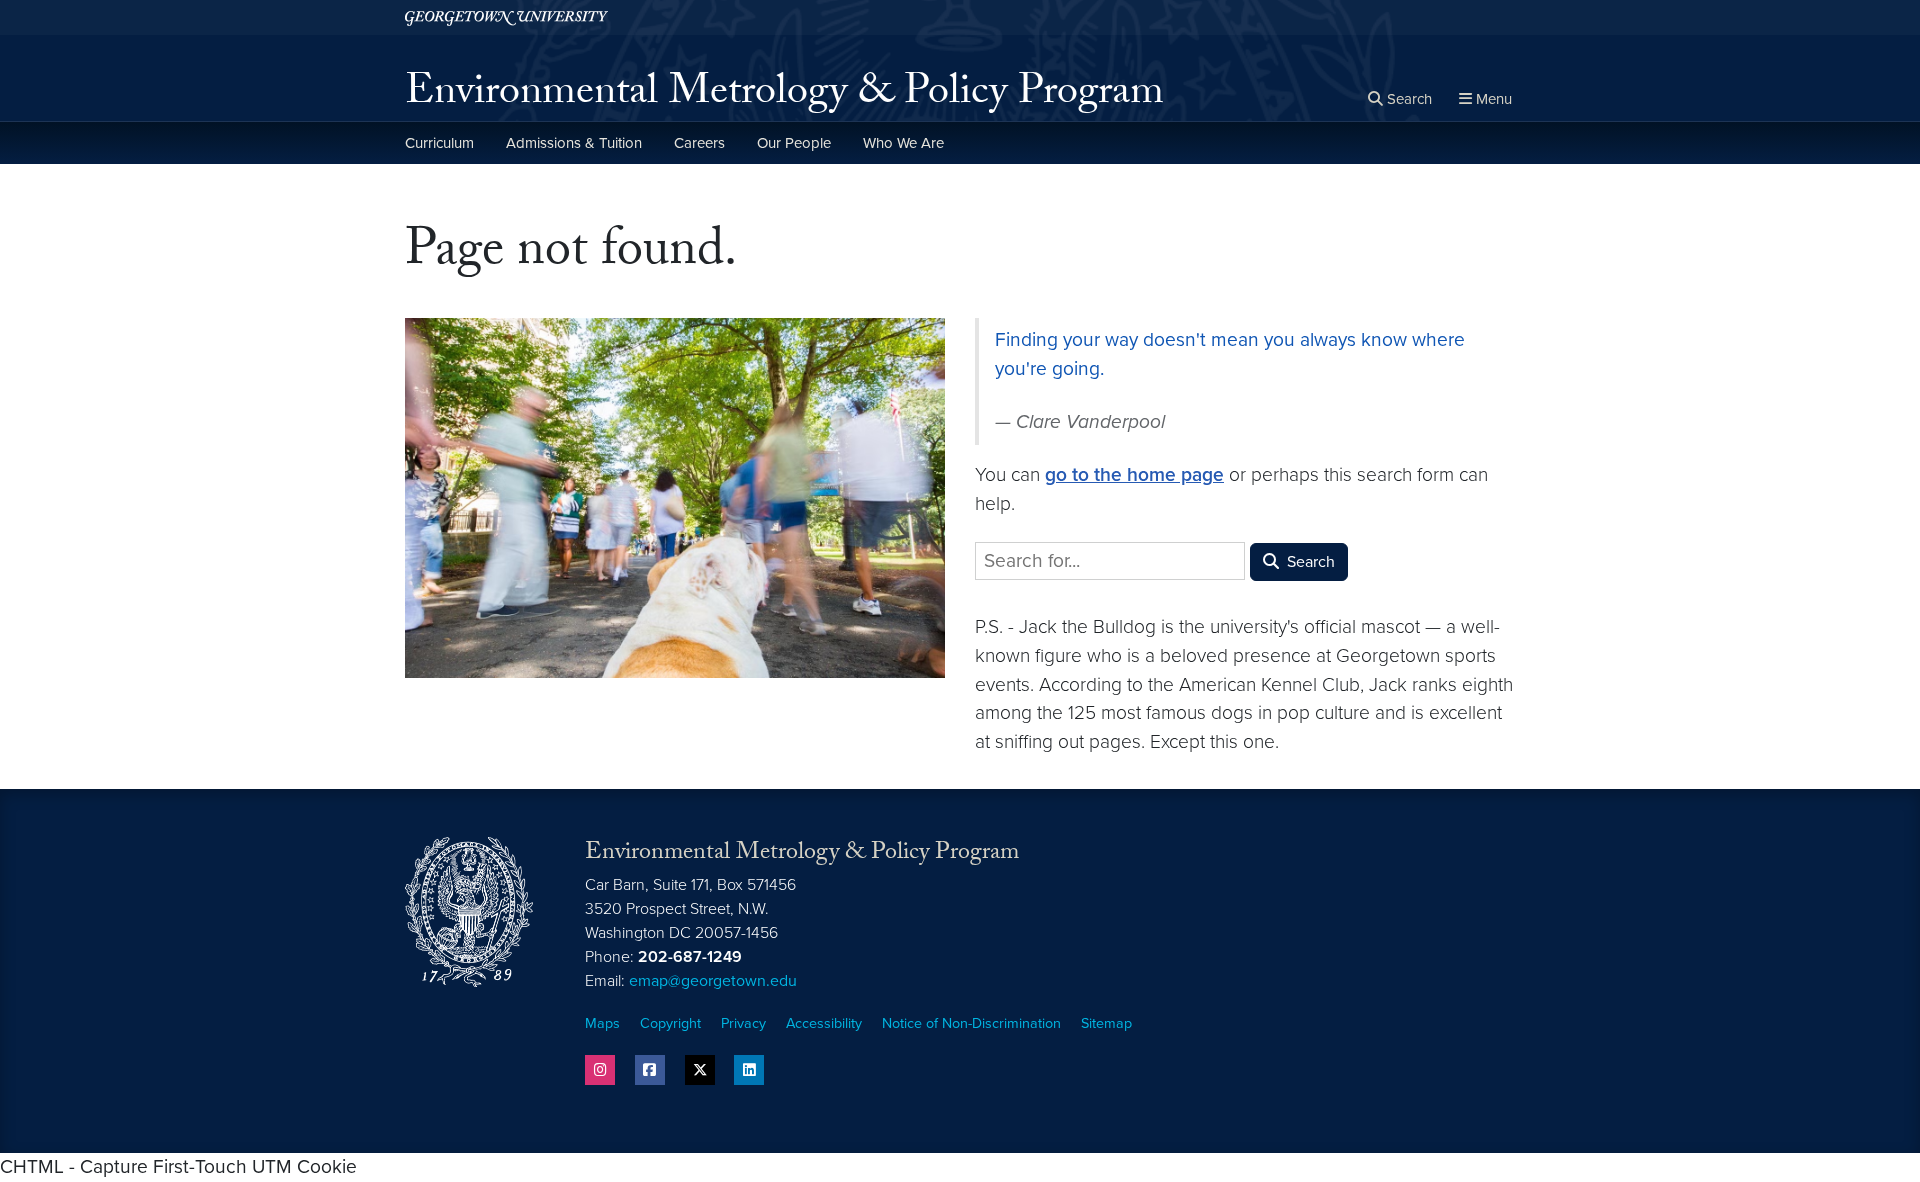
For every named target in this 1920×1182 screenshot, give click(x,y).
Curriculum (439, 143)
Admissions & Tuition (574, 143)
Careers (699, 143)
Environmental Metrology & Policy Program (784, 96)
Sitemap (1106, 1023)
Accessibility (824, 1023)
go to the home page (1134, 474)
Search (1309, 562)
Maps (602, 1023)
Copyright (670, 1023)
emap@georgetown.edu (713, 981)
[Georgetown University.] (506, 17)
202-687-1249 (690, 957)
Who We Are (903, 143)
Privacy (743, 1023)
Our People (794, 143)
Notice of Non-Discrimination (971, 1023)
